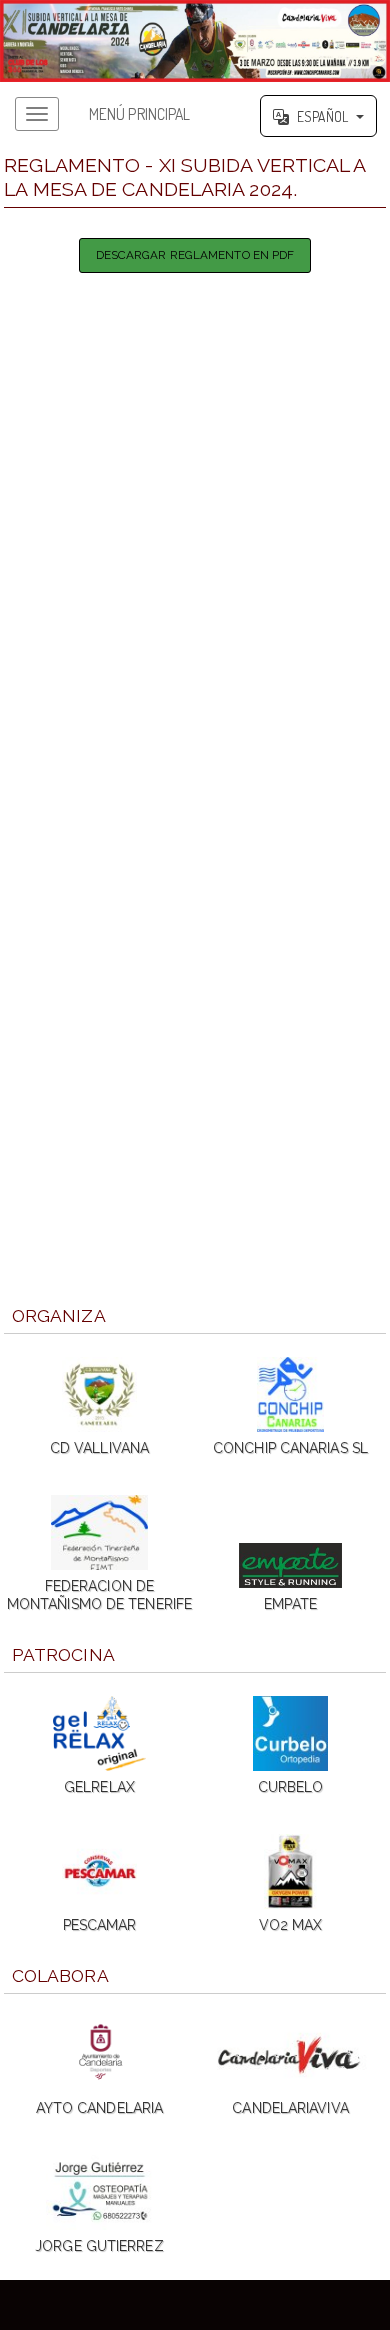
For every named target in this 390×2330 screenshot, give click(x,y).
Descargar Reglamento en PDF (195, 255)
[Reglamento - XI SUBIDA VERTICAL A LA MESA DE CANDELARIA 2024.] (195, 41)
